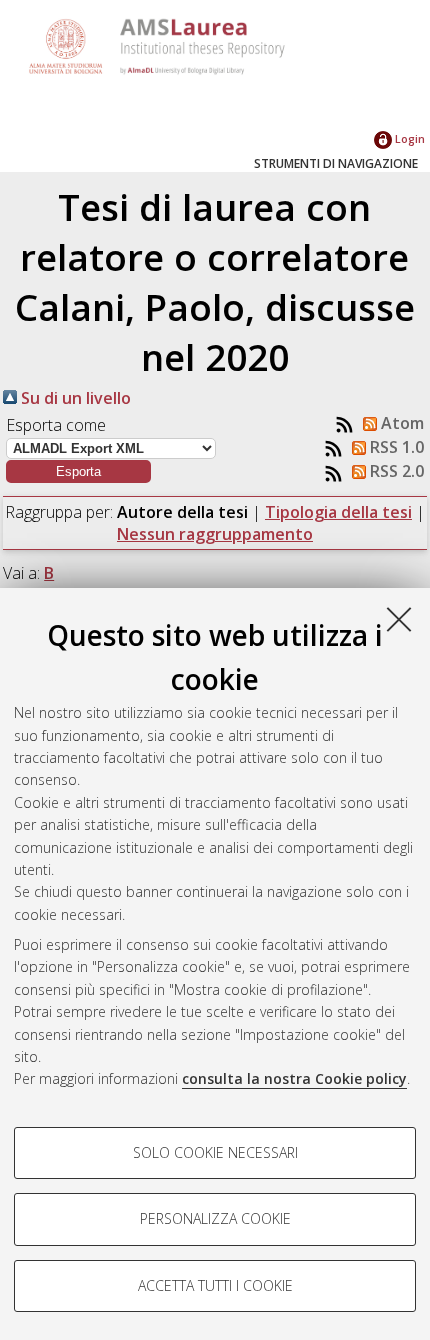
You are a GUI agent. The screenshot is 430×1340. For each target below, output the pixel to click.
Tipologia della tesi (338, 512)
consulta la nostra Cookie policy (294, 1078)
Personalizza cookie (215, 1218)
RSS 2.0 (395, 471)
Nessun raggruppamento (215, 534)
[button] (78, 471)
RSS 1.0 (395, 447)
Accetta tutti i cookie (215, 1285)
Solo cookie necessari (215, 1152)
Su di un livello (74, 398)
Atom (400, 423)
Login (408, 138)
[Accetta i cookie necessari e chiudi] (399, 619)
